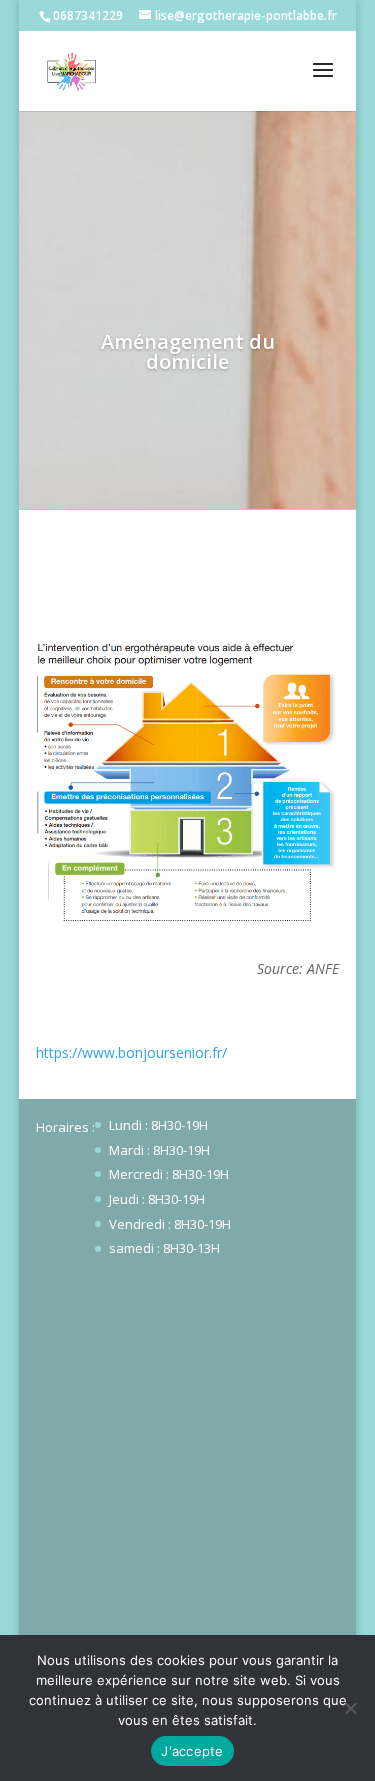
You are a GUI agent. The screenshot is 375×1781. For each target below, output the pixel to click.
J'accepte (192, 1751)
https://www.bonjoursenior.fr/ (131, 1052)
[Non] (350, 1708)
